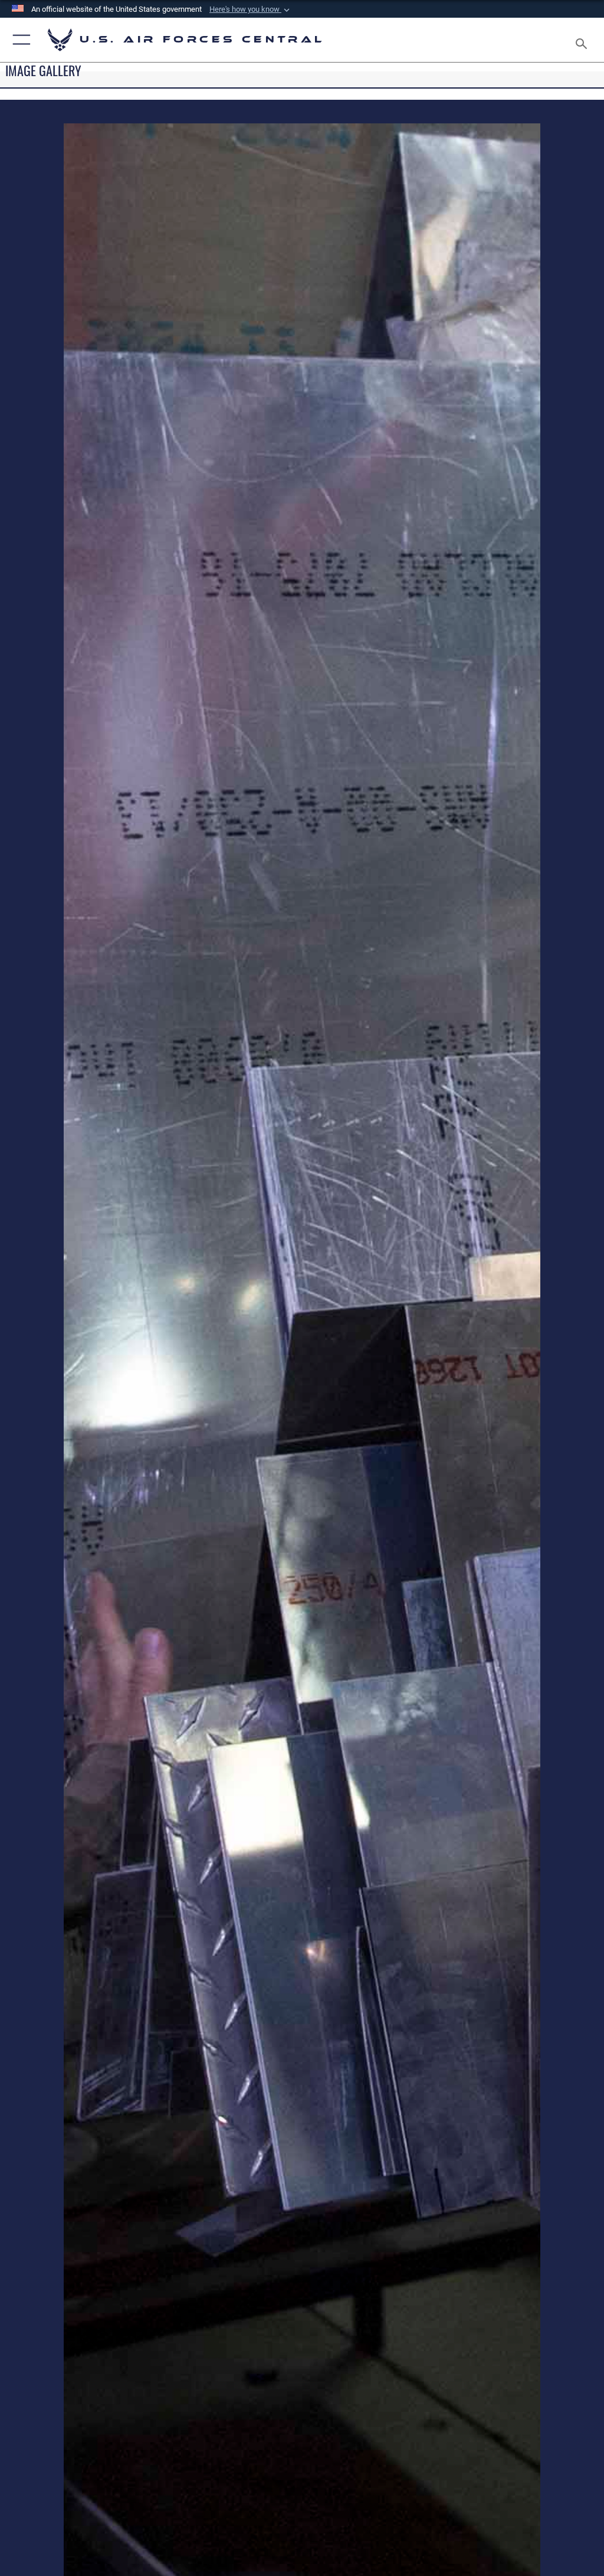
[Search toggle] (584, 40)
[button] (251, 9)
